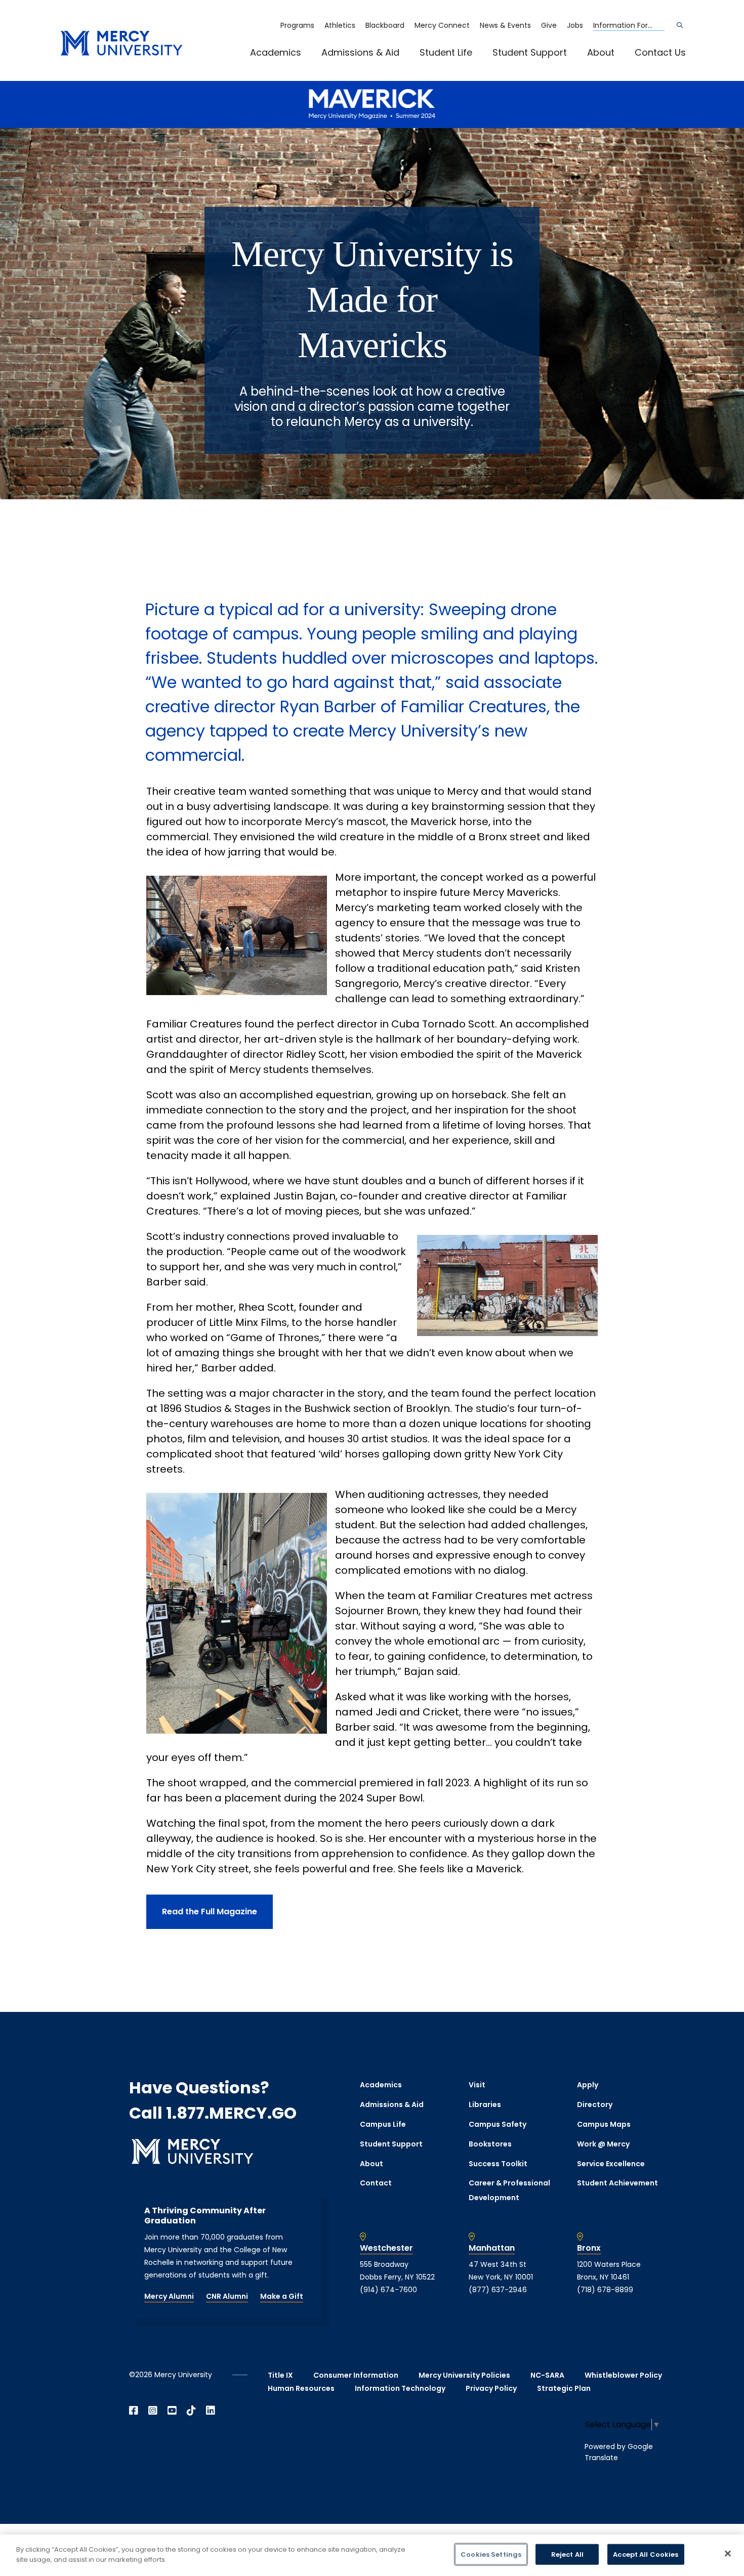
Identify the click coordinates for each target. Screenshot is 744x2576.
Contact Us (660, 52)
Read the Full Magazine (210, 1912)
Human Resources (301, 2388)
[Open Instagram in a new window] (153, 2411)
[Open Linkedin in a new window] (211, 2411)
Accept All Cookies (646, 2554)
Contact (376, 2183)
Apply (588, 2085)
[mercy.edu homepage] (121, 44)
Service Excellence (611, 2164)
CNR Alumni (227, 2296)
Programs (297, 25)
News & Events (505, 25)
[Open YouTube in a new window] (172, 2411)
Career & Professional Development (509, 2190)
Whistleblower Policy (623, 2375)
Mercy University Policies (464, 2375)
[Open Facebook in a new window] (134, 2411)
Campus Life (383, 2124)
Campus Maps (604, 2124)
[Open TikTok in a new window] (191, 2411)
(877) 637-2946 (498, 2290)
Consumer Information (356, 2375)
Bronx (589, 2248)
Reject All (567, 2554)
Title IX (280, 2375)
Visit (477, 2085)
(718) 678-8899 (605, 2290)
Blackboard (385, 25)
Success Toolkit (498, 2164)
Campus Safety (498, 2124)
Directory (595, 2105)
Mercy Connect (442, 25)
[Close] (728, 2553)
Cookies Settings (491, 2554)
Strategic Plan (564, 2388)
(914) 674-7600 (388, 2290)
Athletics (340, 25)
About (601, 52)
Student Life (446, 52)
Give (549, 25)
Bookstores (490, 2144)
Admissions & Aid (360, 52)
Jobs (575, 25)
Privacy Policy (491, 2388)
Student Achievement (617, 2183)
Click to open (286, 66)
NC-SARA (547, 2375)
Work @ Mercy (603, 2144)
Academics (276, 52)
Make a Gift (282, 2296)
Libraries (485, 2105)
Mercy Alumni (169, 2296)
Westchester (386, 2248)
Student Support (530, 52)
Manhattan (492, 2248)
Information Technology (400, 2388)
